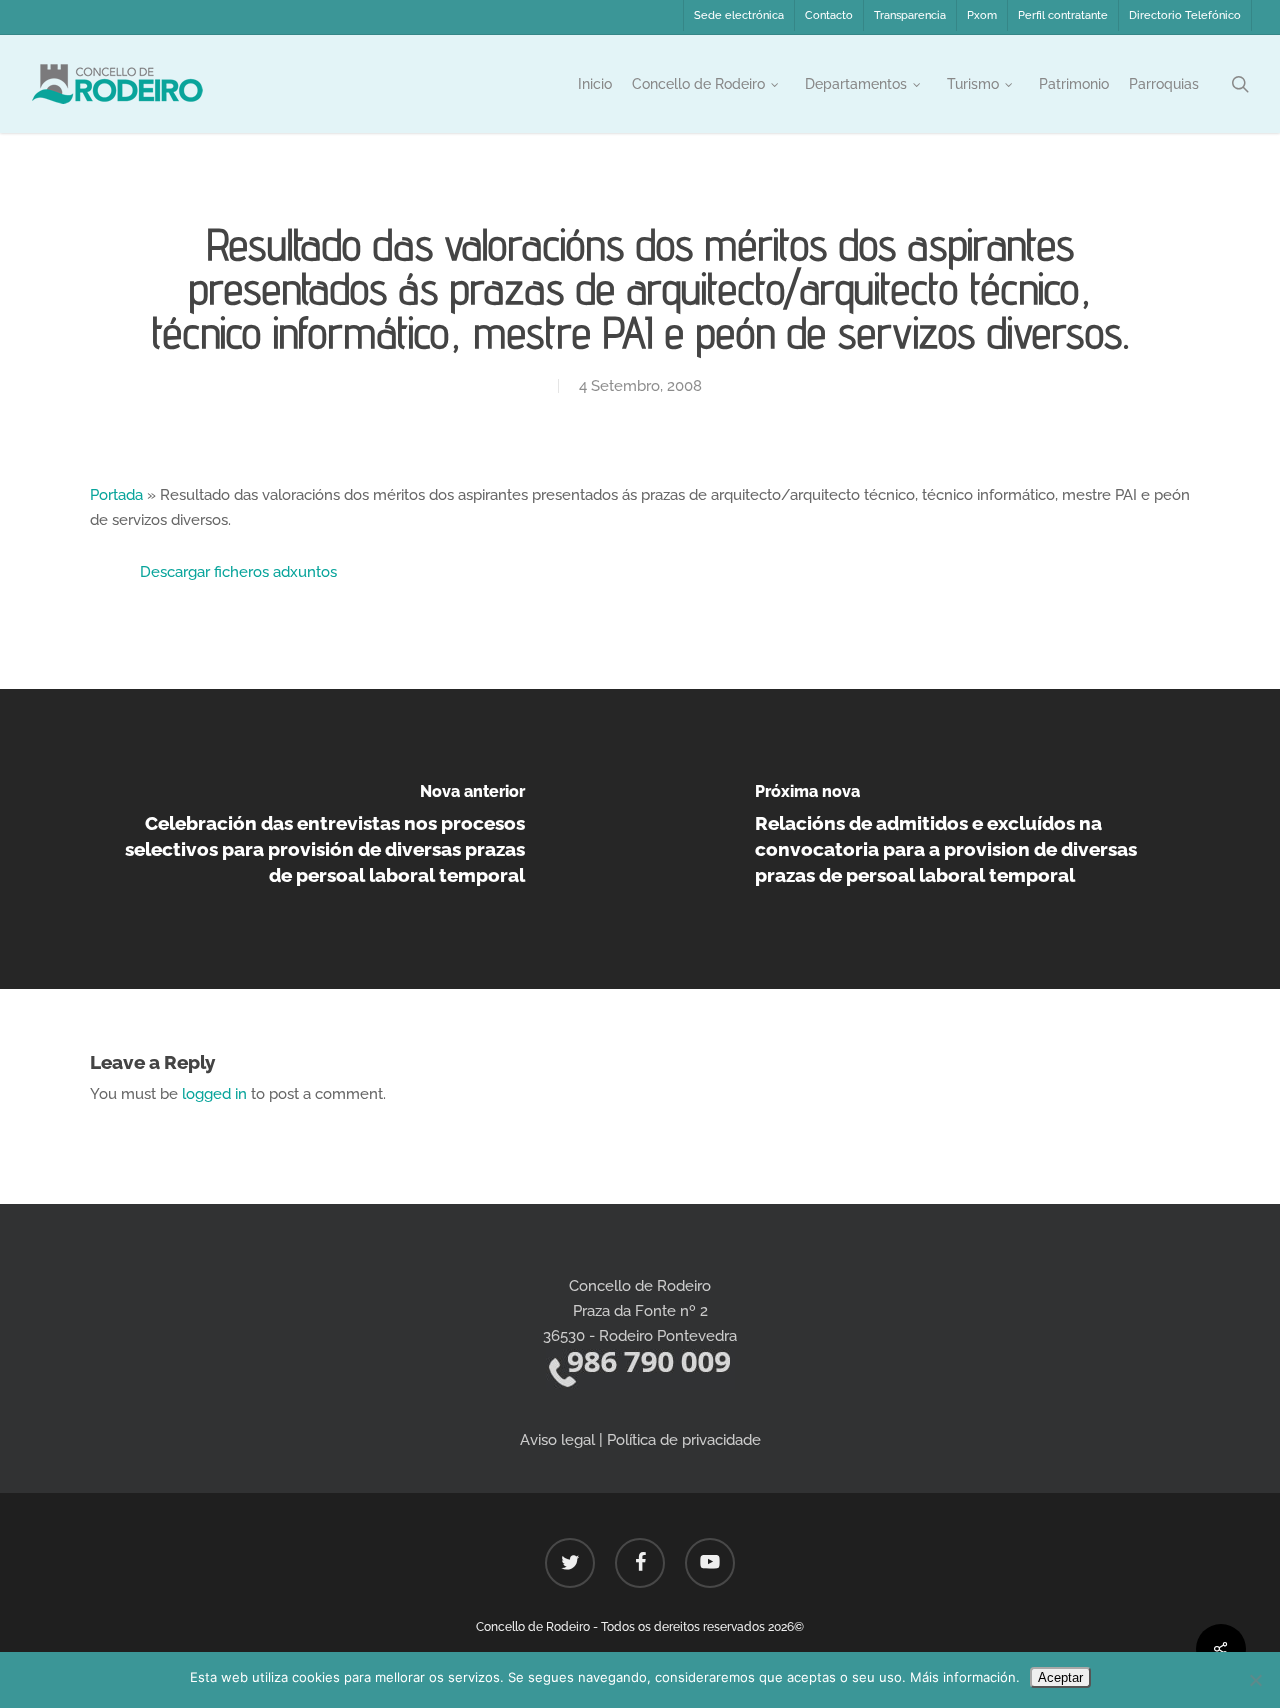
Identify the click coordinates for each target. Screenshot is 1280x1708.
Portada (116, 495)
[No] (1255, 1680)
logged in (214, 1094)
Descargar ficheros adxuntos (238, 572)
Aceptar (1060, 1677)
